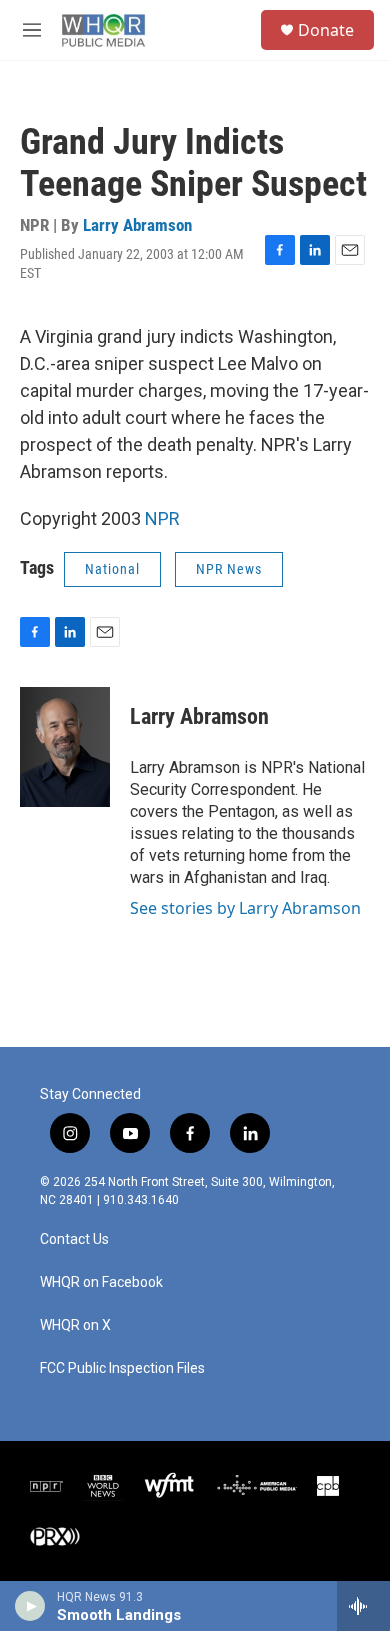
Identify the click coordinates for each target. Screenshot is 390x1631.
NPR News (229, 569)
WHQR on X (75, 1325)
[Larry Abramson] (65, 747)
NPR (162, 518)
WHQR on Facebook (101, 1282)
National (112, 569)
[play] (30, 1606)
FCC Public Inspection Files (122, 1368)
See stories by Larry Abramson (245, 908)
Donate (326, 30)
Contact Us (74, 1239)
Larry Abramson (137, 225)
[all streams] (363, 1606)
